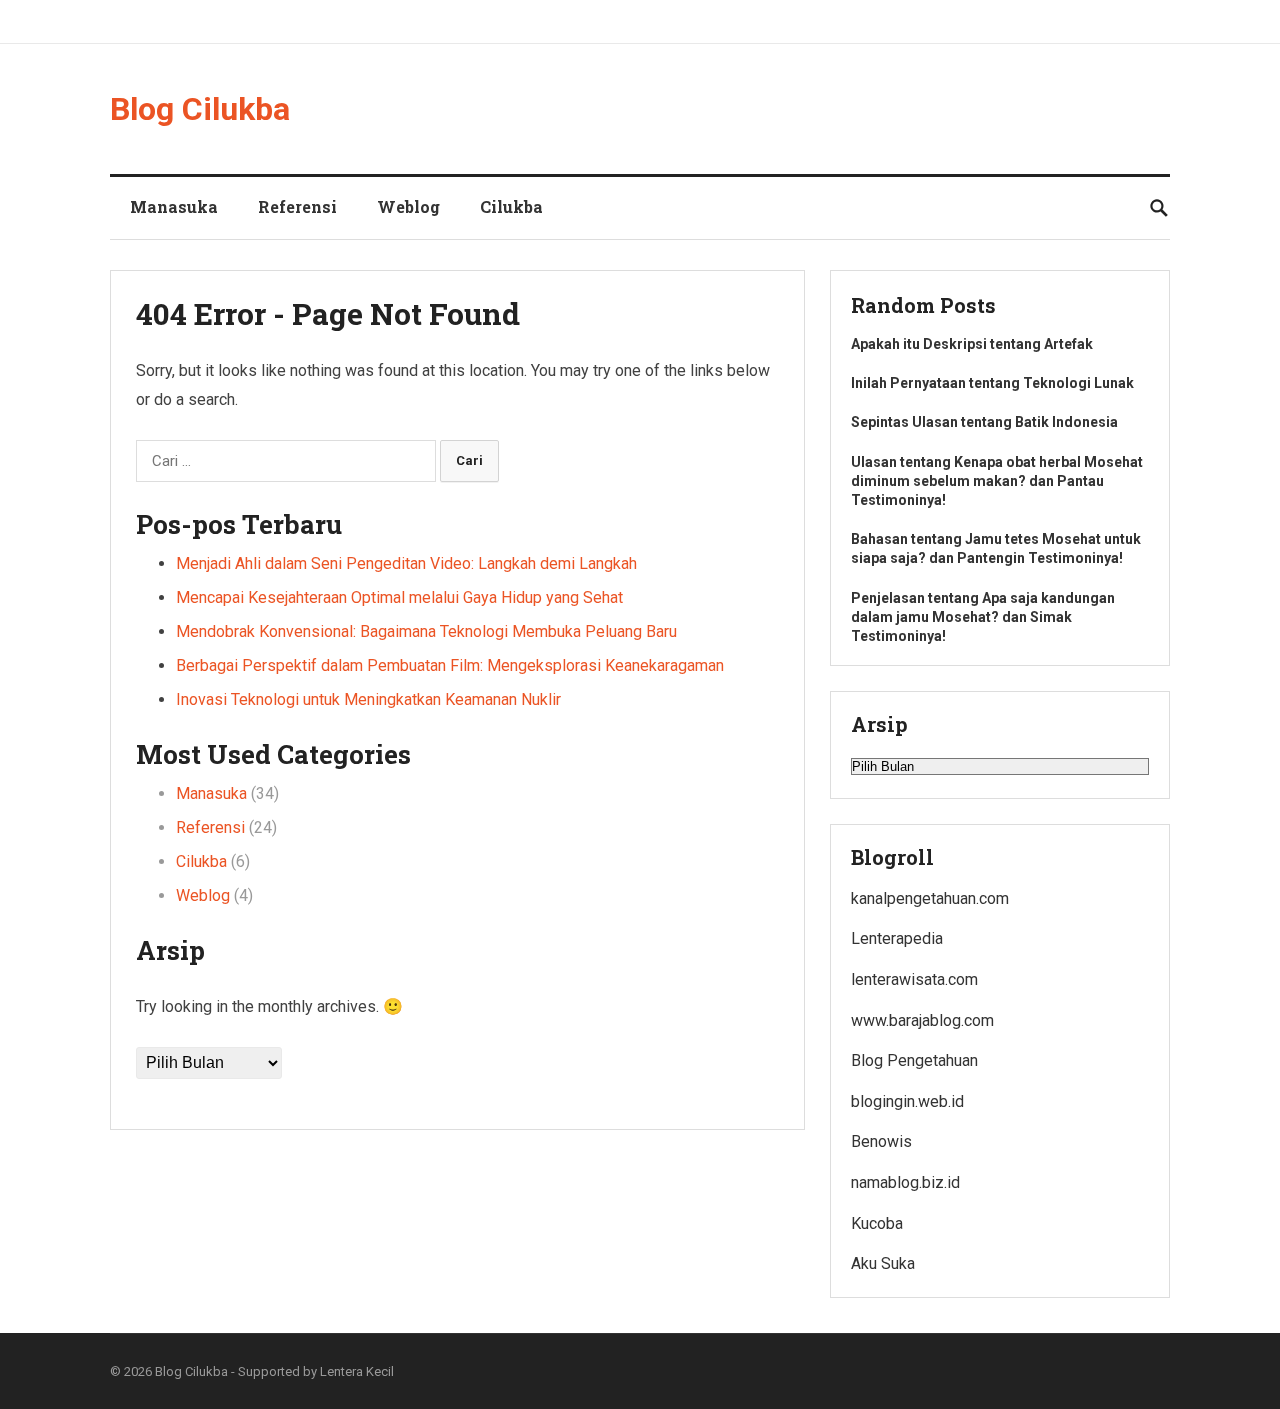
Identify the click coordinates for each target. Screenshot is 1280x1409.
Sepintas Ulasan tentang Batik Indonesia (984, 422)
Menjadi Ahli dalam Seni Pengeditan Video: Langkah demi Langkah (406, 563)
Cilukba (511, 206)
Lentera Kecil (357, 1371)
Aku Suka (883, 1263)
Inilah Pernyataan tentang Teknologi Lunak (992, 383)
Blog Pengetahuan (914, 1060)
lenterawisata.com (914, 979)
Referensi (297, 206)
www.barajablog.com (922, 1020)
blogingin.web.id (907, 1101)
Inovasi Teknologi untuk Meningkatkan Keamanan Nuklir (368, 699)
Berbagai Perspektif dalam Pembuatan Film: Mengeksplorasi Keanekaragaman (450, 665)
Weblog (408, 206)
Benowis (881, 1141)
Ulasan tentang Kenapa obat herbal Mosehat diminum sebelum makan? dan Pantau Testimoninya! (997, 481)
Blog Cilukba (200, 109)
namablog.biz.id (905, 1182)
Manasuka (174, 206)
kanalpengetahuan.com (930, 898)
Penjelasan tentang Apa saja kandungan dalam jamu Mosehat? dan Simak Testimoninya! (983, 617)
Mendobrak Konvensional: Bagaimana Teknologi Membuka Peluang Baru (426, 631)
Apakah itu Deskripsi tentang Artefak (972, 344)
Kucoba (877, 1223)
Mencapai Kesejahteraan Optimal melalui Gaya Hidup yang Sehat (399, 597)
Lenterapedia (897, 938)
